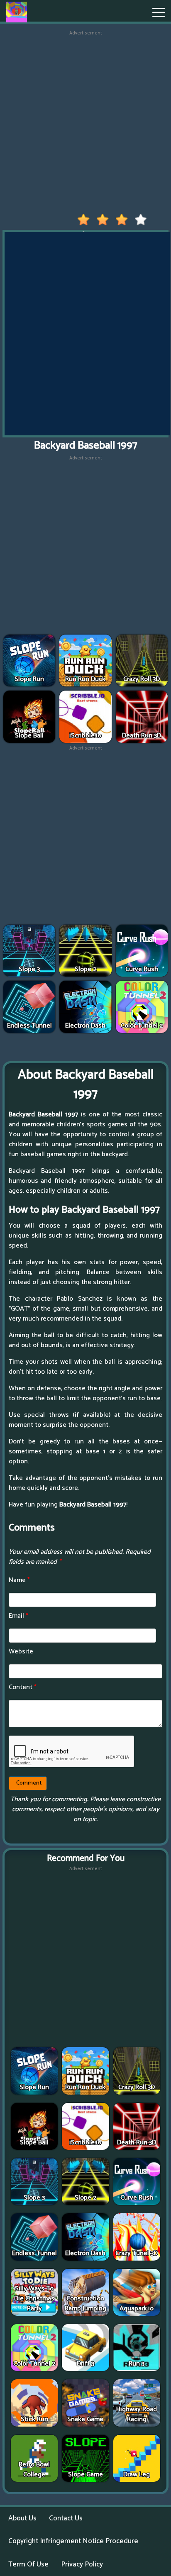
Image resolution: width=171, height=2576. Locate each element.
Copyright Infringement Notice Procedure (73, 2541)
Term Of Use (28, 2564)
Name (19, 1580)
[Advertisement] (85, 122)
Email (18, 1616)
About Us (22, 2518)
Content (23, 1687)
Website (21, 1652)
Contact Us (66, 2518)
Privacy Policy (82, 2564)
